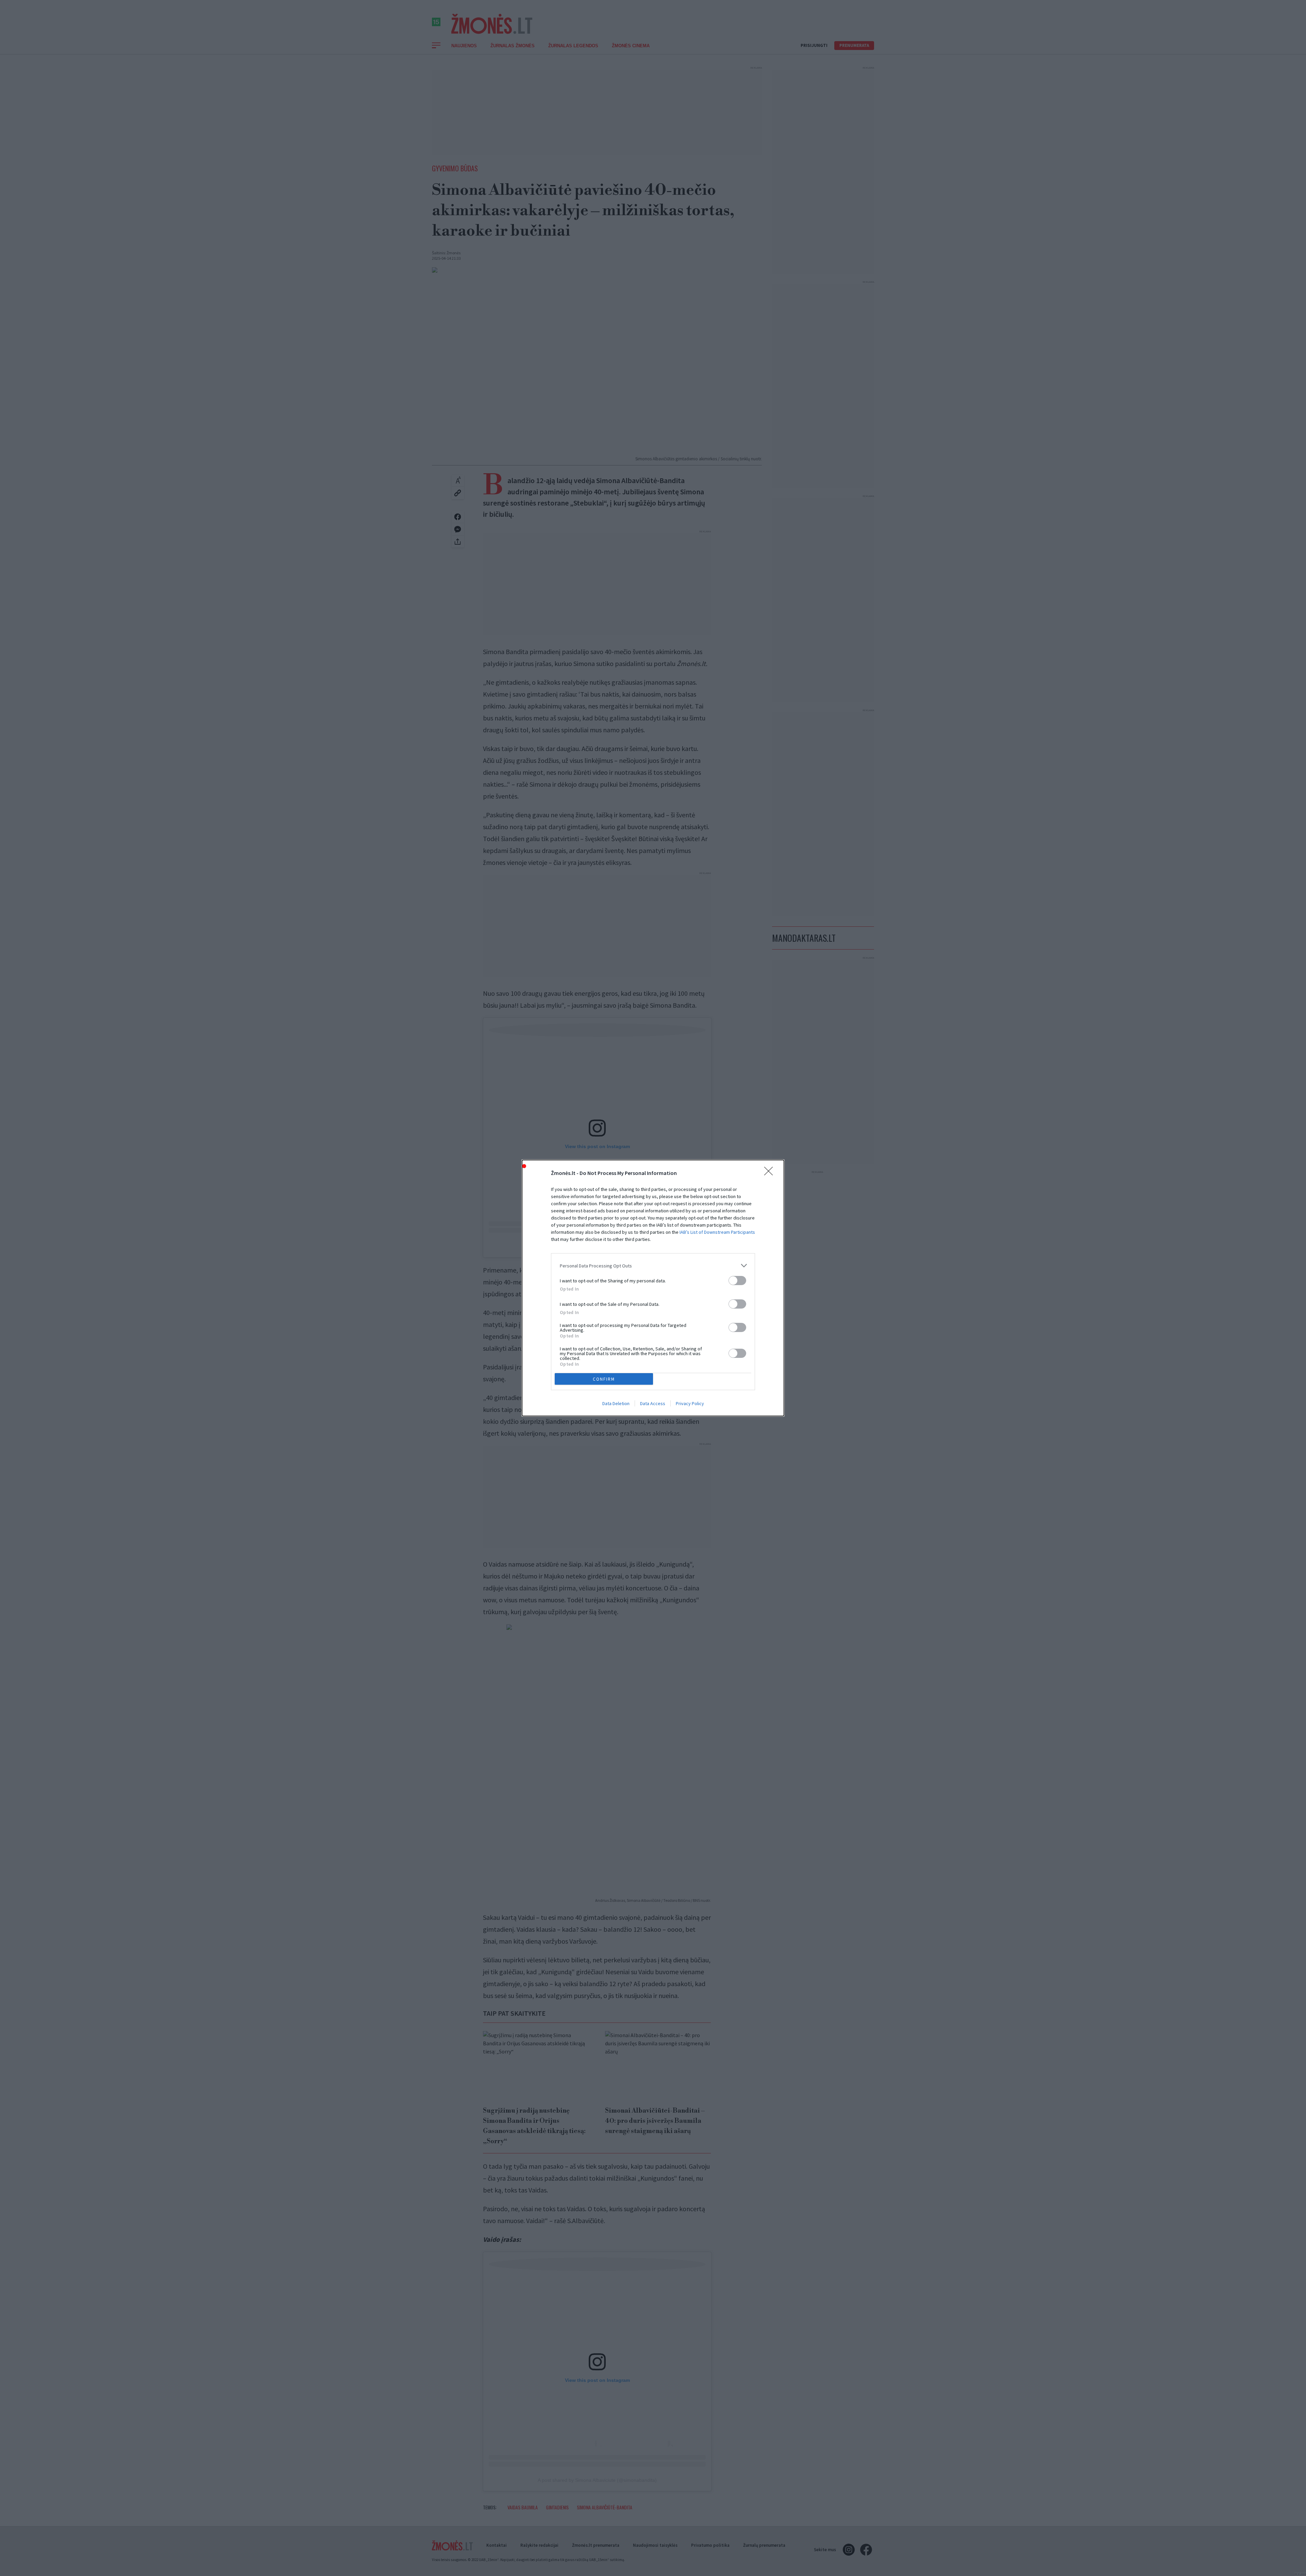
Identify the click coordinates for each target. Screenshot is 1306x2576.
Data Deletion (616, 1403)
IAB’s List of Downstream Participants (717, 1232)
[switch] (737, 1281)
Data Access (653, 1403)
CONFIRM (604, 1379)
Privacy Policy (690, 1403)
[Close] (771, 1173)
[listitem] (653, 1266)
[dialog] (653, 1288)
